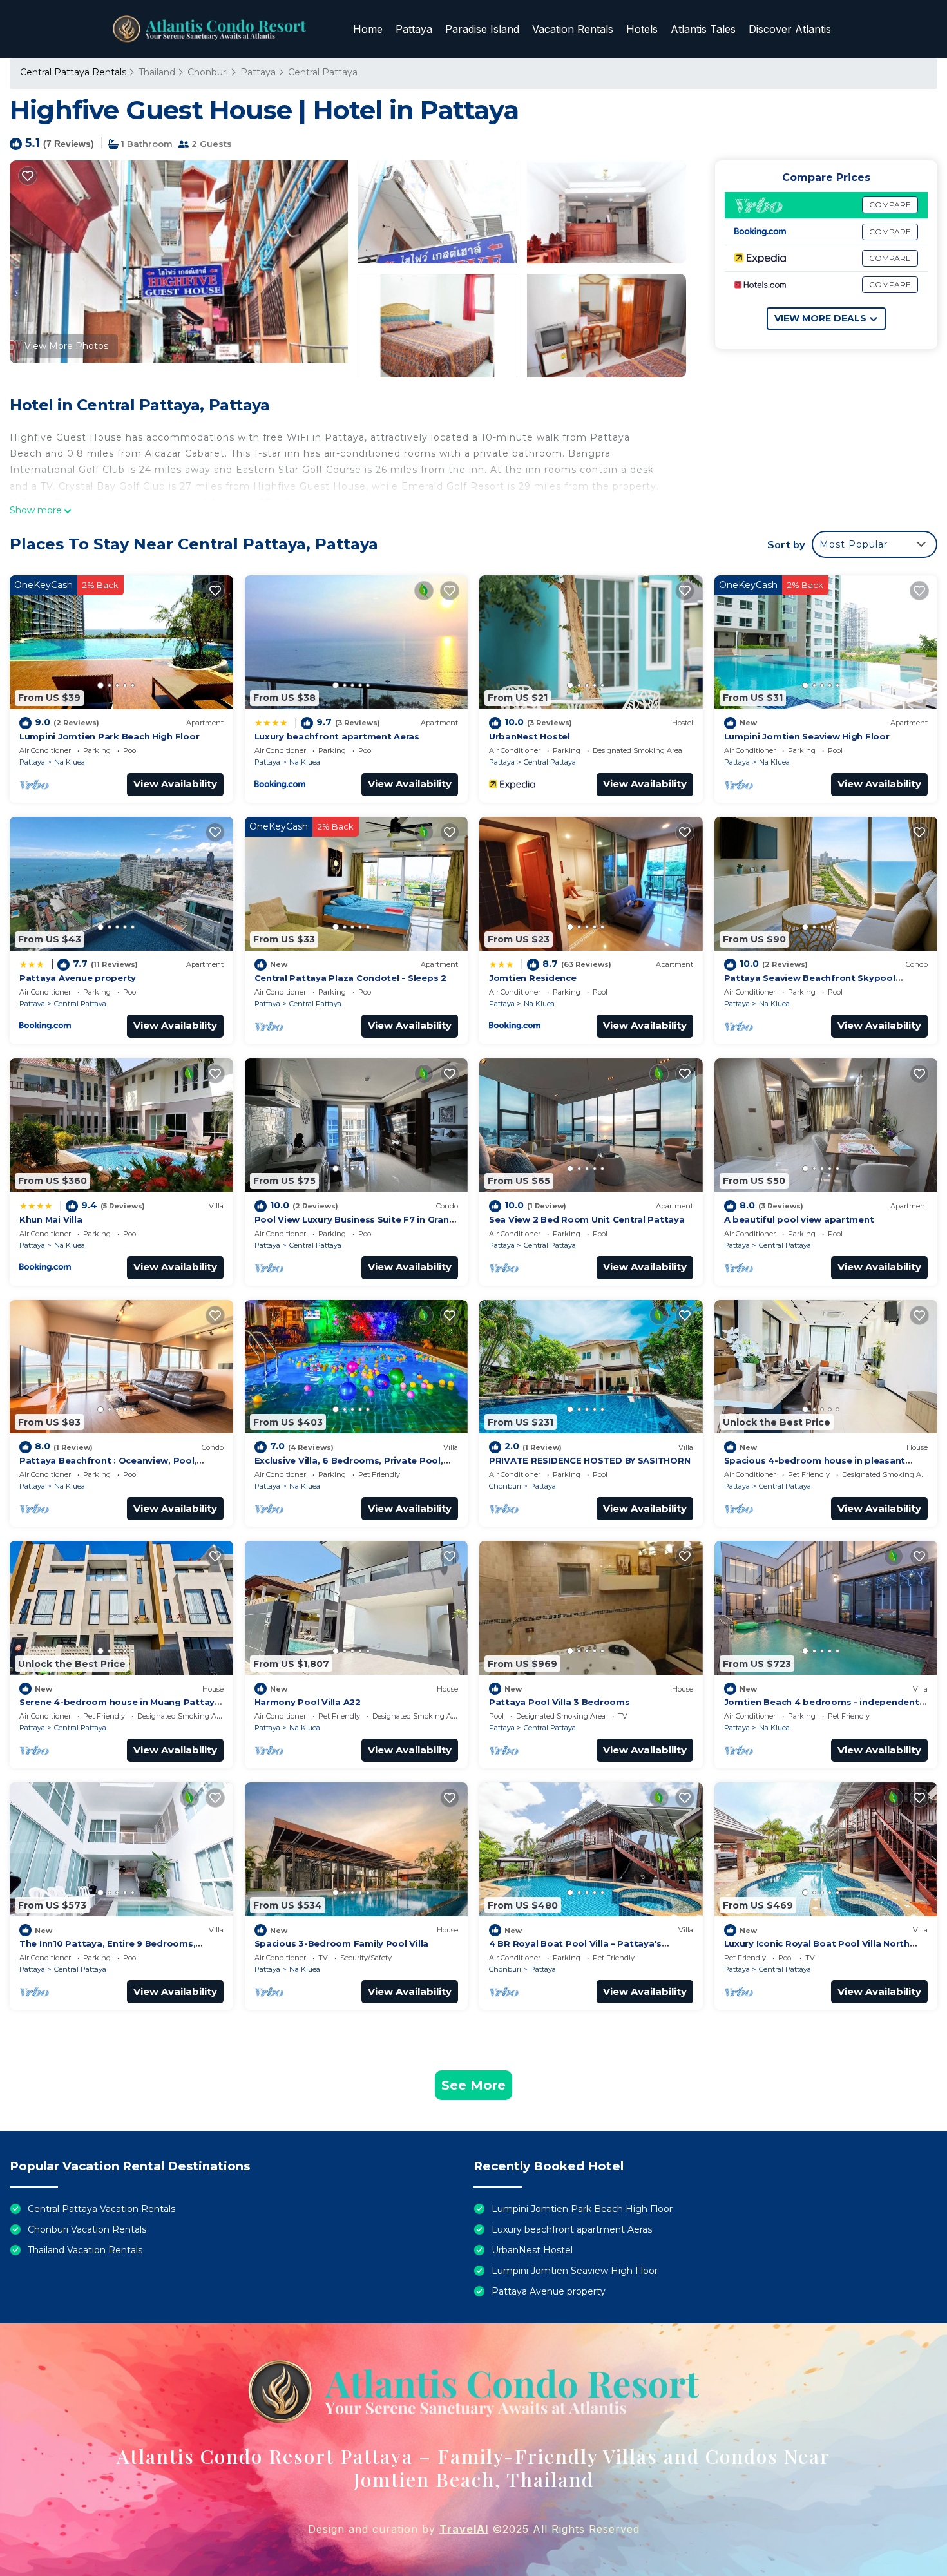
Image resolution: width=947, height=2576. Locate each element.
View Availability (175, 784)
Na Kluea (70, 762)
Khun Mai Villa (51, 1219)
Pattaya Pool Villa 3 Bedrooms (559, 1702)
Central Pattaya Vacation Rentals (101, 2209)
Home (368, 29)
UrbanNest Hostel (530, 736)
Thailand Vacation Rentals (85, 2250)
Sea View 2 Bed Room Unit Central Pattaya (587, 1219)
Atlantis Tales (703, 29)
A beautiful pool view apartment (799, 1219)
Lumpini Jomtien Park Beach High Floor (109, 736)
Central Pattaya (323, 72)
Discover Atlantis (790, 29)
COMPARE (890, 205)
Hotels (642, 29)
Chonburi (208, 72)
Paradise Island (482, 29)
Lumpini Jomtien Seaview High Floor (807, 736)
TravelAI (464, 2529)
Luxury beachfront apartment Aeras (337, 736)
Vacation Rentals (573, 29)
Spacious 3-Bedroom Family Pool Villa (342, 1943)
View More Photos (66, 346)
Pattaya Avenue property (78, 978)
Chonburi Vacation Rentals (87, 2229)
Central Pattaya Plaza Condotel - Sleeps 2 (350, 978)
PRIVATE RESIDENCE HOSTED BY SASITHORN (589, 1460)
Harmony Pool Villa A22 (308, 1702)
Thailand (157, 72)
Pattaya (414, 29)
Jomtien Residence (533, 978)
